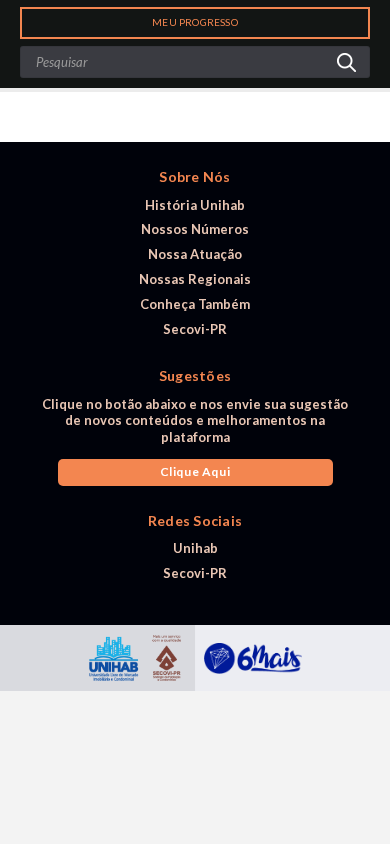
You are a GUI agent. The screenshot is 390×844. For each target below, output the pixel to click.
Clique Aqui (195, 471)
